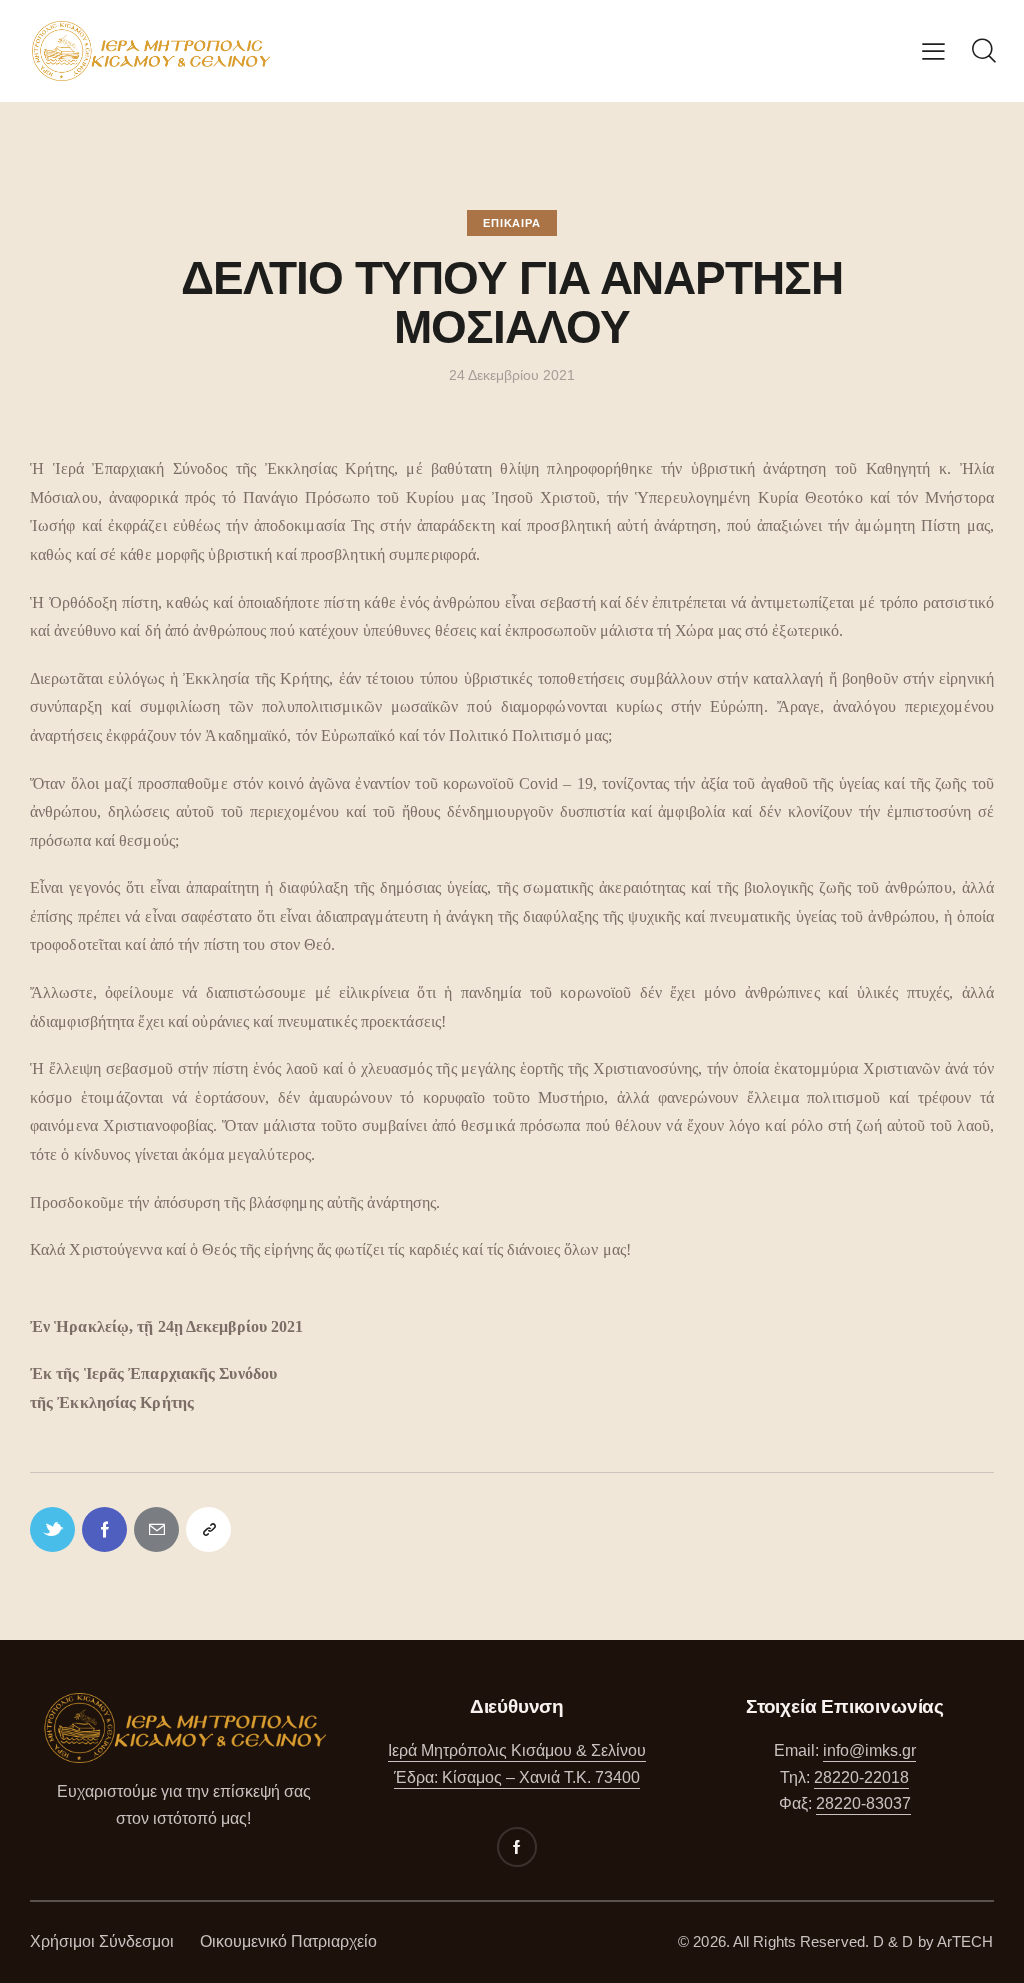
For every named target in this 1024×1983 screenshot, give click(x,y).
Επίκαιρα (511, 223)
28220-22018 (861, 1777)
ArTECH (965, 1941)
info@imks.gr (869, 1750)
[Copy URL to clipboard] (208, 1529)
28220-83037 (863, 1803)
